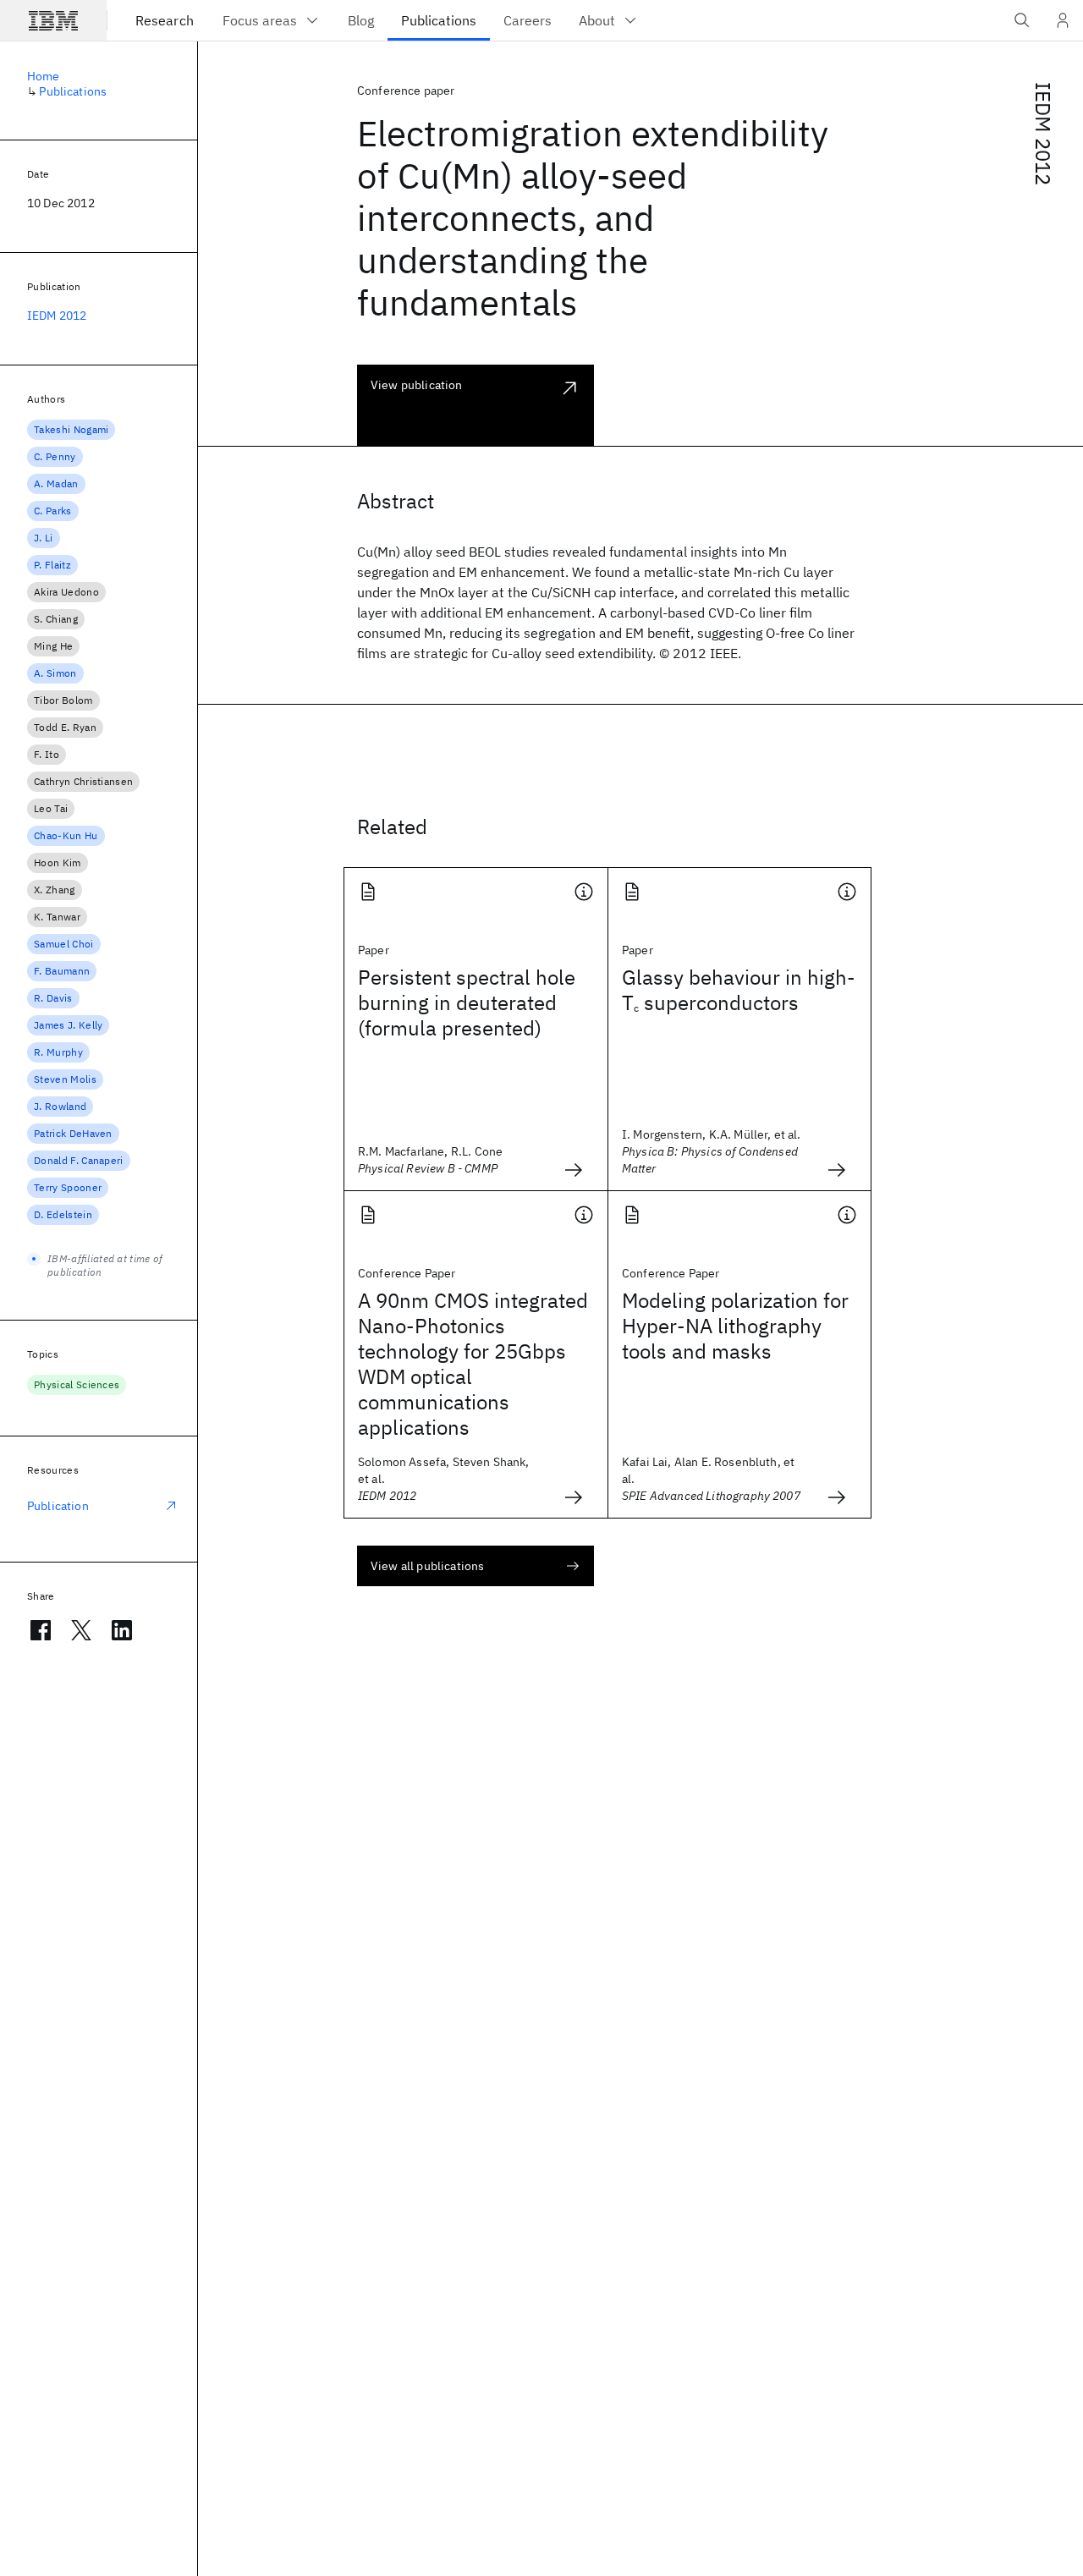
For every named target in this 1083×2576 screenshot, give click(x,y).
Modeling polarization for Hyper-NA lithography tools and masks (735, 1326)
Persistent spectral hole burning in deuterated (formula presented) (467, 1002)
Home (44, 76)
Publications (73, 91)
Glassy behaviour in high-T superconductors (739, 990)
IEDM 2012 (1043, 134)
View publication (417, 385)
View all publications (427, 1566)
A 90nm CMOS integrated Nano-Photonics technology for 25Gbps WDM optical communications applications (473, 1364)
